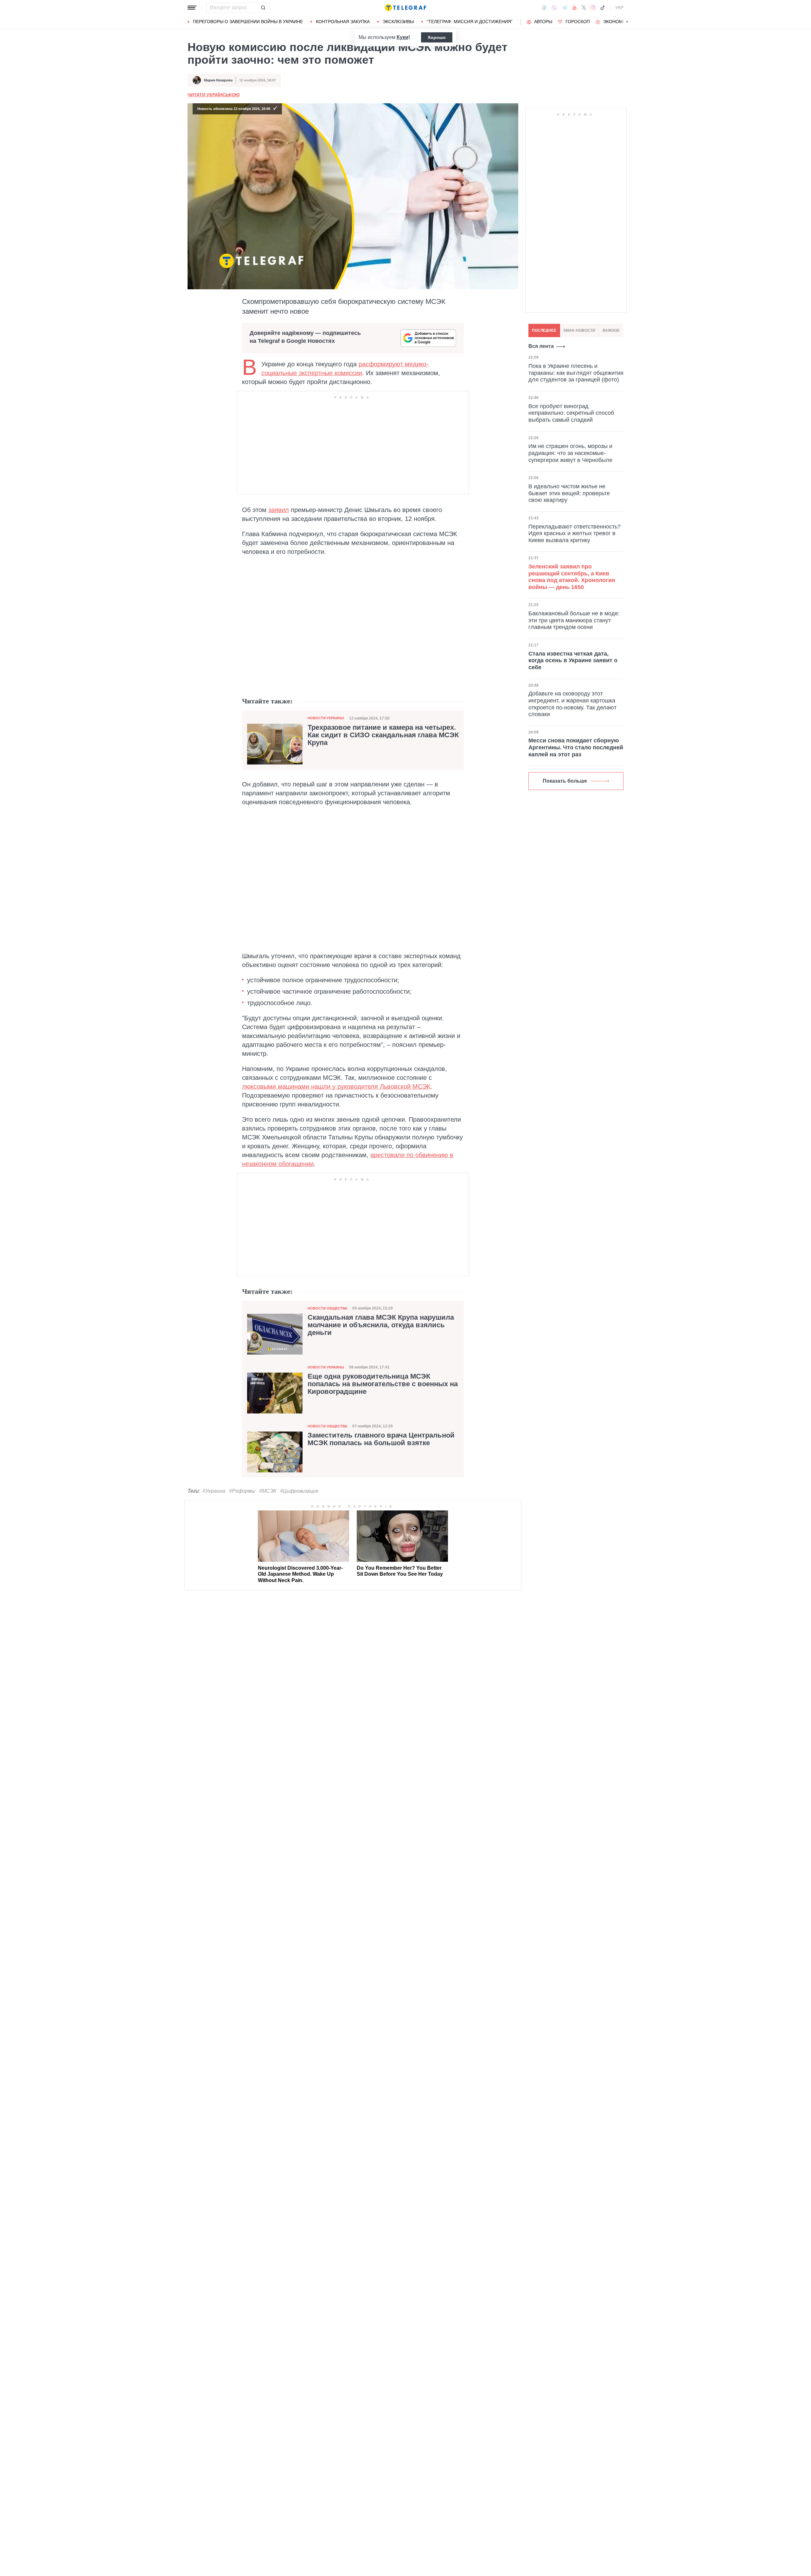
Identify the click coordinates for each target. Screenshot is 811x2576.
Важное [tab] (611, 330)
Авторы (543, 22)
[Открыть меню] (192, 8)
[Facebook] (544, 8)
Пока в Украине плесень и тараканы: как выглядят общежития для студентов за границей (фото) (576, 373)
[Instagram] (593, 8)
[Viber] (554, 8)
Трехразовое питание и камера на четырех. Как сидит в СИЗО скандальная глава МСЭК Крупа (383, 735)
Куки (402, 37)
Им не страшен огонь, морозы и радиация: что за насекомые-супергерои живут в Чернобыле (570, 453)
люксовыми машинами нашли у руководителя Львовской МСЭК (336, 1086)
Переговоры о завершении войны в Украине (248, 22)
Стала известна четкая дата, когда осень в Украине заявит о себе (573, 660)
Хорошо (437, 37)
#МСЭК (268, 1491)
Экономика (617, 22)
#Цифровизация (299, 1491)
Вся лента (541, 346)
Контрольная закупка (343, 22)
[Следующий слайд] (627, 22)
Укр (619, 8)
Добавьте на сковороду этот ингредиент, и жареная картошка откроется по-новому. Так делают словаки (572, 704)
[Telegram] (565, 8)
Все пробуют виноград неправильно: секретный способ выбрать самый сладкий (571, 413)
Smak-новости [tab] (579, 330)
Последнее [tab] (544, 330)
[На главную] (405, 8)
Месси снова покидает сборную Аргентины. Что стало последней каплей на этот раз (576, 747)
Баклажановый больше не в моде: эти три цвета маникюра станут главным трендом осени (574, 620)
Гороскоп (578, 22)
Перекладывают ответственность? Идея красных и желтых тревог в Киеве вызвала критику (575, 533)
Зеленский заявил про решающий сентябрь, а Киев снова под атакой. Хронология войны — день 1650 (572, 577)
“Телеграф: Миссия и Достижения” (470, 22)
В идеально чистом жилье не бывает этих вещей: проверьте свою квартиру (569, 493)
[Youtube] (575, 8)
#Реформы (242, 1491)
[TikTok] (603, 8)
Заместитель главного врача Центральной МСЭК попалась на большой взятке (381, 1439)
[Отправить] (263, 8)
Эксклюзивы (398, 22)
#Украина (214, 1491)
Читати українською (214, 95)
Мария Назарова (218, 80)
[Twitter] (584, 8)
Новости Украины (326, 718)
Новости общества (327, 1308)
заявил (279, 510)
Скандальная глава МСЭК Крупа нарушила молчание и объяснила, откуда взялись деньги (381, 1325)
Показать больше (565, 781)
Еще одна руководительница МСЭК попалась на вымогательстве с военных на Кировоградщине (383, 1384)
